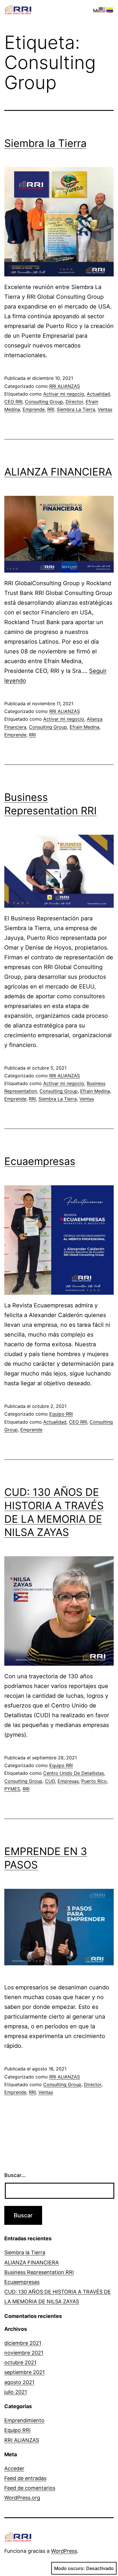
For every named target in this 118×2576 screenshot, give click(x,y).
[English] (103, 9)
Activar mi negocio (64, 394)
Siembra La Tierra (76, 409)
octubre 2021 (20, 2362)
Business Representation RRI (39, 2272)
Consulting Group (44, 402)
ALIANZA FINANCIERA (58, 472)
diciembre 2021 (23, 2343)
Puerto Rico (94, 1781)
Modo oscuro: (69, 2568)
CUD (50, 1781)
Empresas (68, 1781)
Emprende (34, 409)
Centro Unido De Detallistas (74, 1773)
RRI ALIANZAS (65, 386)
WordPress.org (22, 2498)
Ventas (105, 409)
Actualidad (98, 394)
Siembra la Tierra (45, 143)
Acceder (14, 2468)
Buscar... (15, 2175)
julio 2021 (16, 2392)
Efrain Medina (84, 727)
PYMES (12, 1789)
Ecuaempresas (40, 1161)
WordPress (64, 2551)
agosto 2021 (19, 2382)
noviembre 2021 (24, 2353)
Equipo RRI (61, 1414)
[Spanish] (110, 9)
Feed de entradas (25, 2478)
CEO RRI (13, 402)
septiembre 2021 (24, 2372)
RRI (51, 409)
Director (74, 402)
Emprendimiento (24, 2420)
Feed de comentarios (30, 2488)
